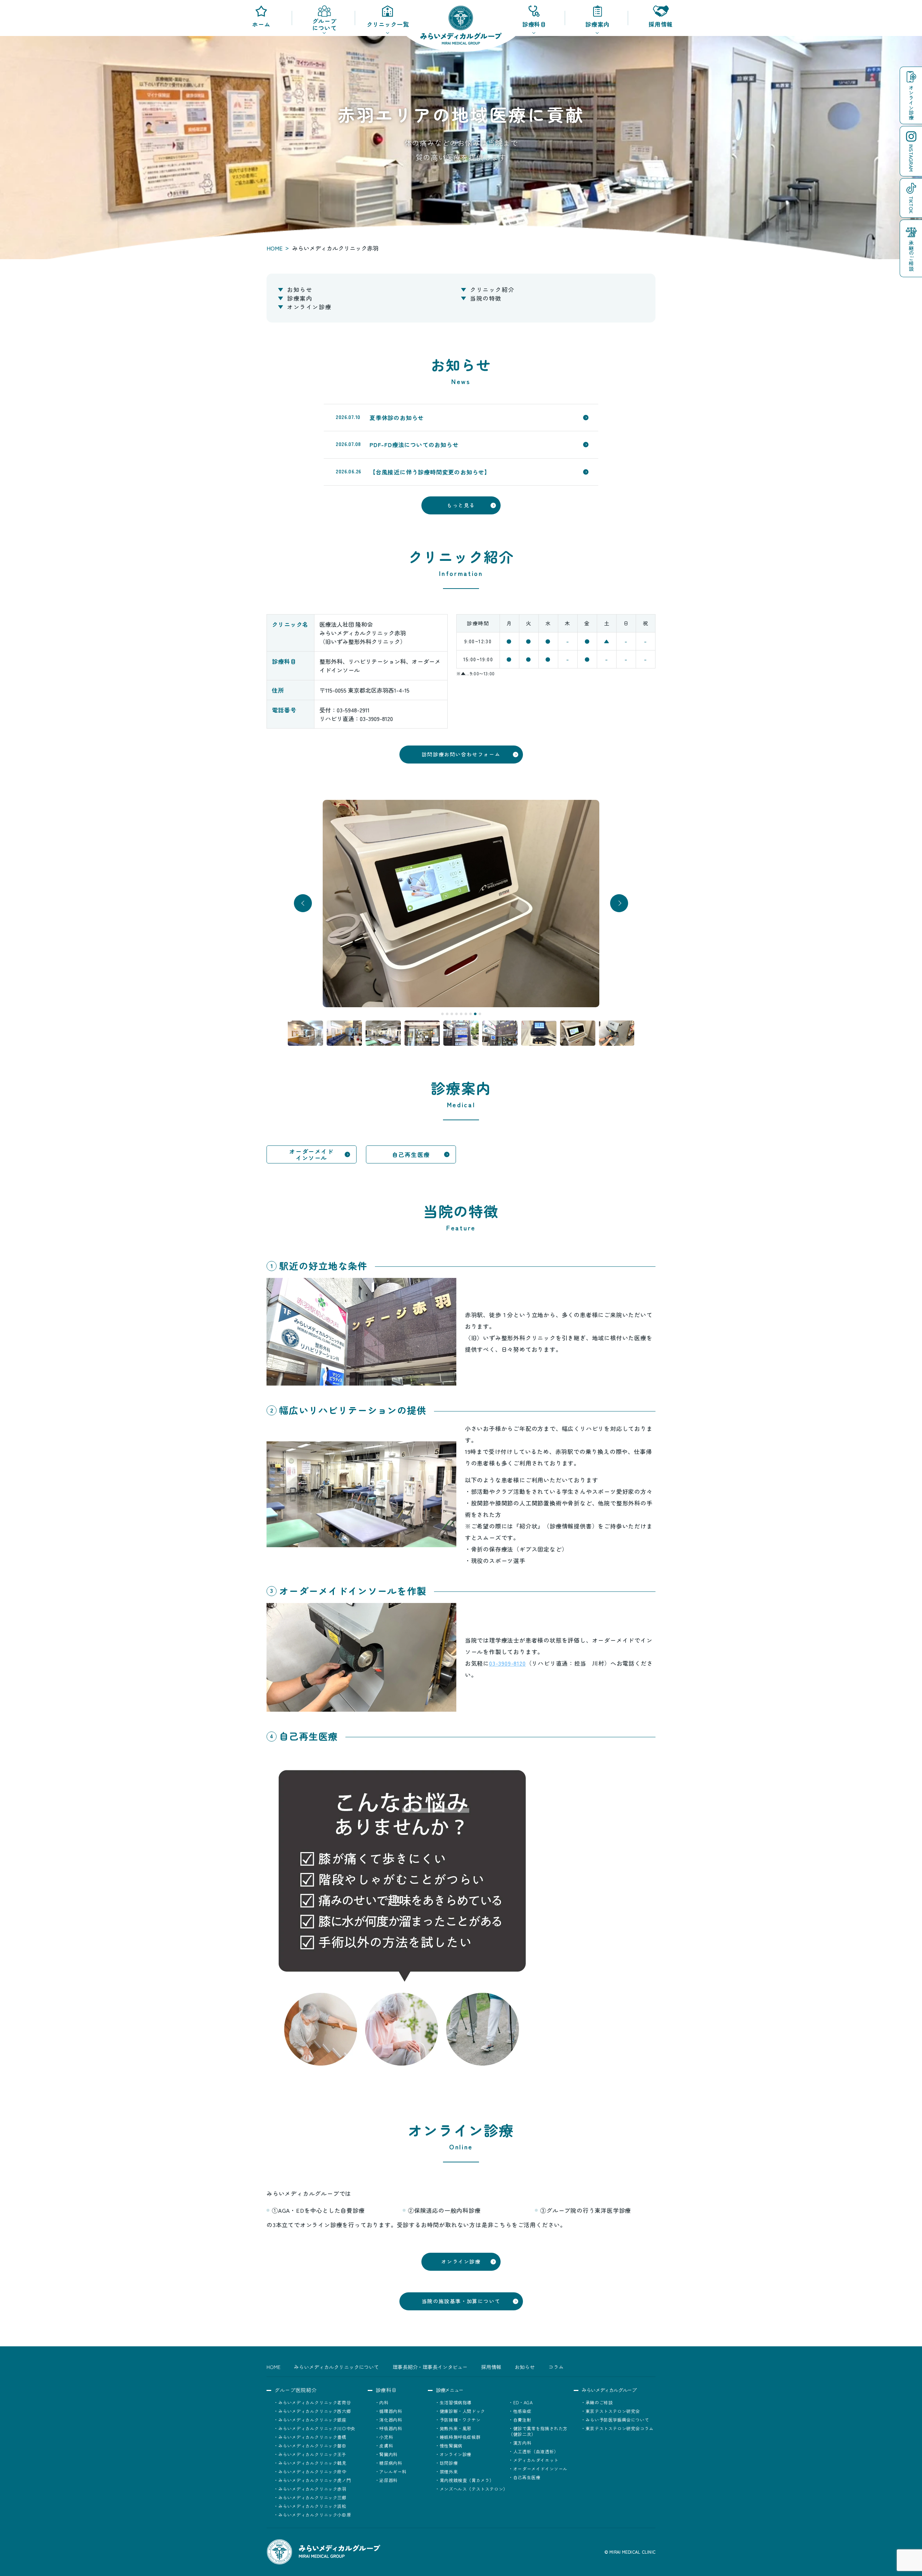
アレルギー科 (393, 2471)
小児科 (386, 2437)
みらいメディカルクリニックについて (336, 2367)
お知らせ (300, 289)
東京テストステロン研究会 (613, 2411)
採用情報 (661, 24)
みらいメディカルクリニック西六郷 (315, 2411)
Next (619, 903)
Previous (303, 903)
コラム (556, 2367)
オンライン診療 (309, 307)
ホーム (261, 24)
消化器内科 (391, 2420)
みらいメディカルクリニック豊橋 (312, 2437)
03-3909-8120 (507, 1663)
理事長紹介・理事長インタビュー (430, 2367)
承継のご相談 (599, 2402)
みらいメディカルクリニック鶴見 (312, 2463)
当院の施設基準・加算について (461, 2301)
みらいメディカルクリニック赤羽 (312, 2489)
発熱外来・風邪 (456, 2428)
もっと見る (461, 505)
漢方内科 (522, 2443)
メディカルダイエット (536, 2460)
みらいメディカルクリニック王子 (312, 2454)
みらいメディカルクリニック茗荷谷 (315, 2402)
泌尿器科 (388, 2480)
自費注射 (522, 2420)
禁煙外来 (449, 2471)
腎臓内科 (388, 2454)
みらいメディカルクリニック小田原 (315, 2515)
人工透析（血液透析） (536, 2451)
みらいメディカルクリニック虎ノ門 (315, 2480)
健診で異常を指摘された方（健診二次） (538, 2431)
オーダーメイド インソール (311, 1154)
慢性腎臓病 (451, 2446)
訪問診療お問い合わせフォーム (461, 754)
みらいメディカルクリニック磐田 (312, 2446)
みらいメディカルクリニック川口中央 (317, 2428)
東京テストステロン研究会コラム (620, 2428)
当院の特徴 (486, 298)
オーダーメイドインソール (540, 2469)
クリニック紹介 (492, 289)
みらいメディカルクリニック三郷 (312, 2497)
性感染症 (522, 2411)
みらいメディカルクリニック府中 (312, 2471)
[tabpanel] (461, 904)
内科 (384, 2402)
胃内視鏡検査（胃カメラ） (467, 2480)
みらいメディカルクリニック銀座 (312, 2420)
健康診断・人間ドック (462, 2411)
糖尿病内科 (391, 2463)
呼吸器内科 (391, 2428)
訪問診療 (449, 2463)
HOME (275, 248)
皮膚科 (386, 2446)
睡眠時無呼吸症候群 (460, 2437)
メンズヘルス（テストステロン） (474, 2489)
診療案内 (300, 298)
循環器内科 (391, 2411)
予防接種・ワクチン (460, 2420)
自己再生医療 (411, 1154)
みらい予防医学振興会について (617, 2420)
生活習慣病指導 (456, 2402)
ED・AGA (523, 2402)
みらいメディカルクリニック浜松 (312, 2506)
